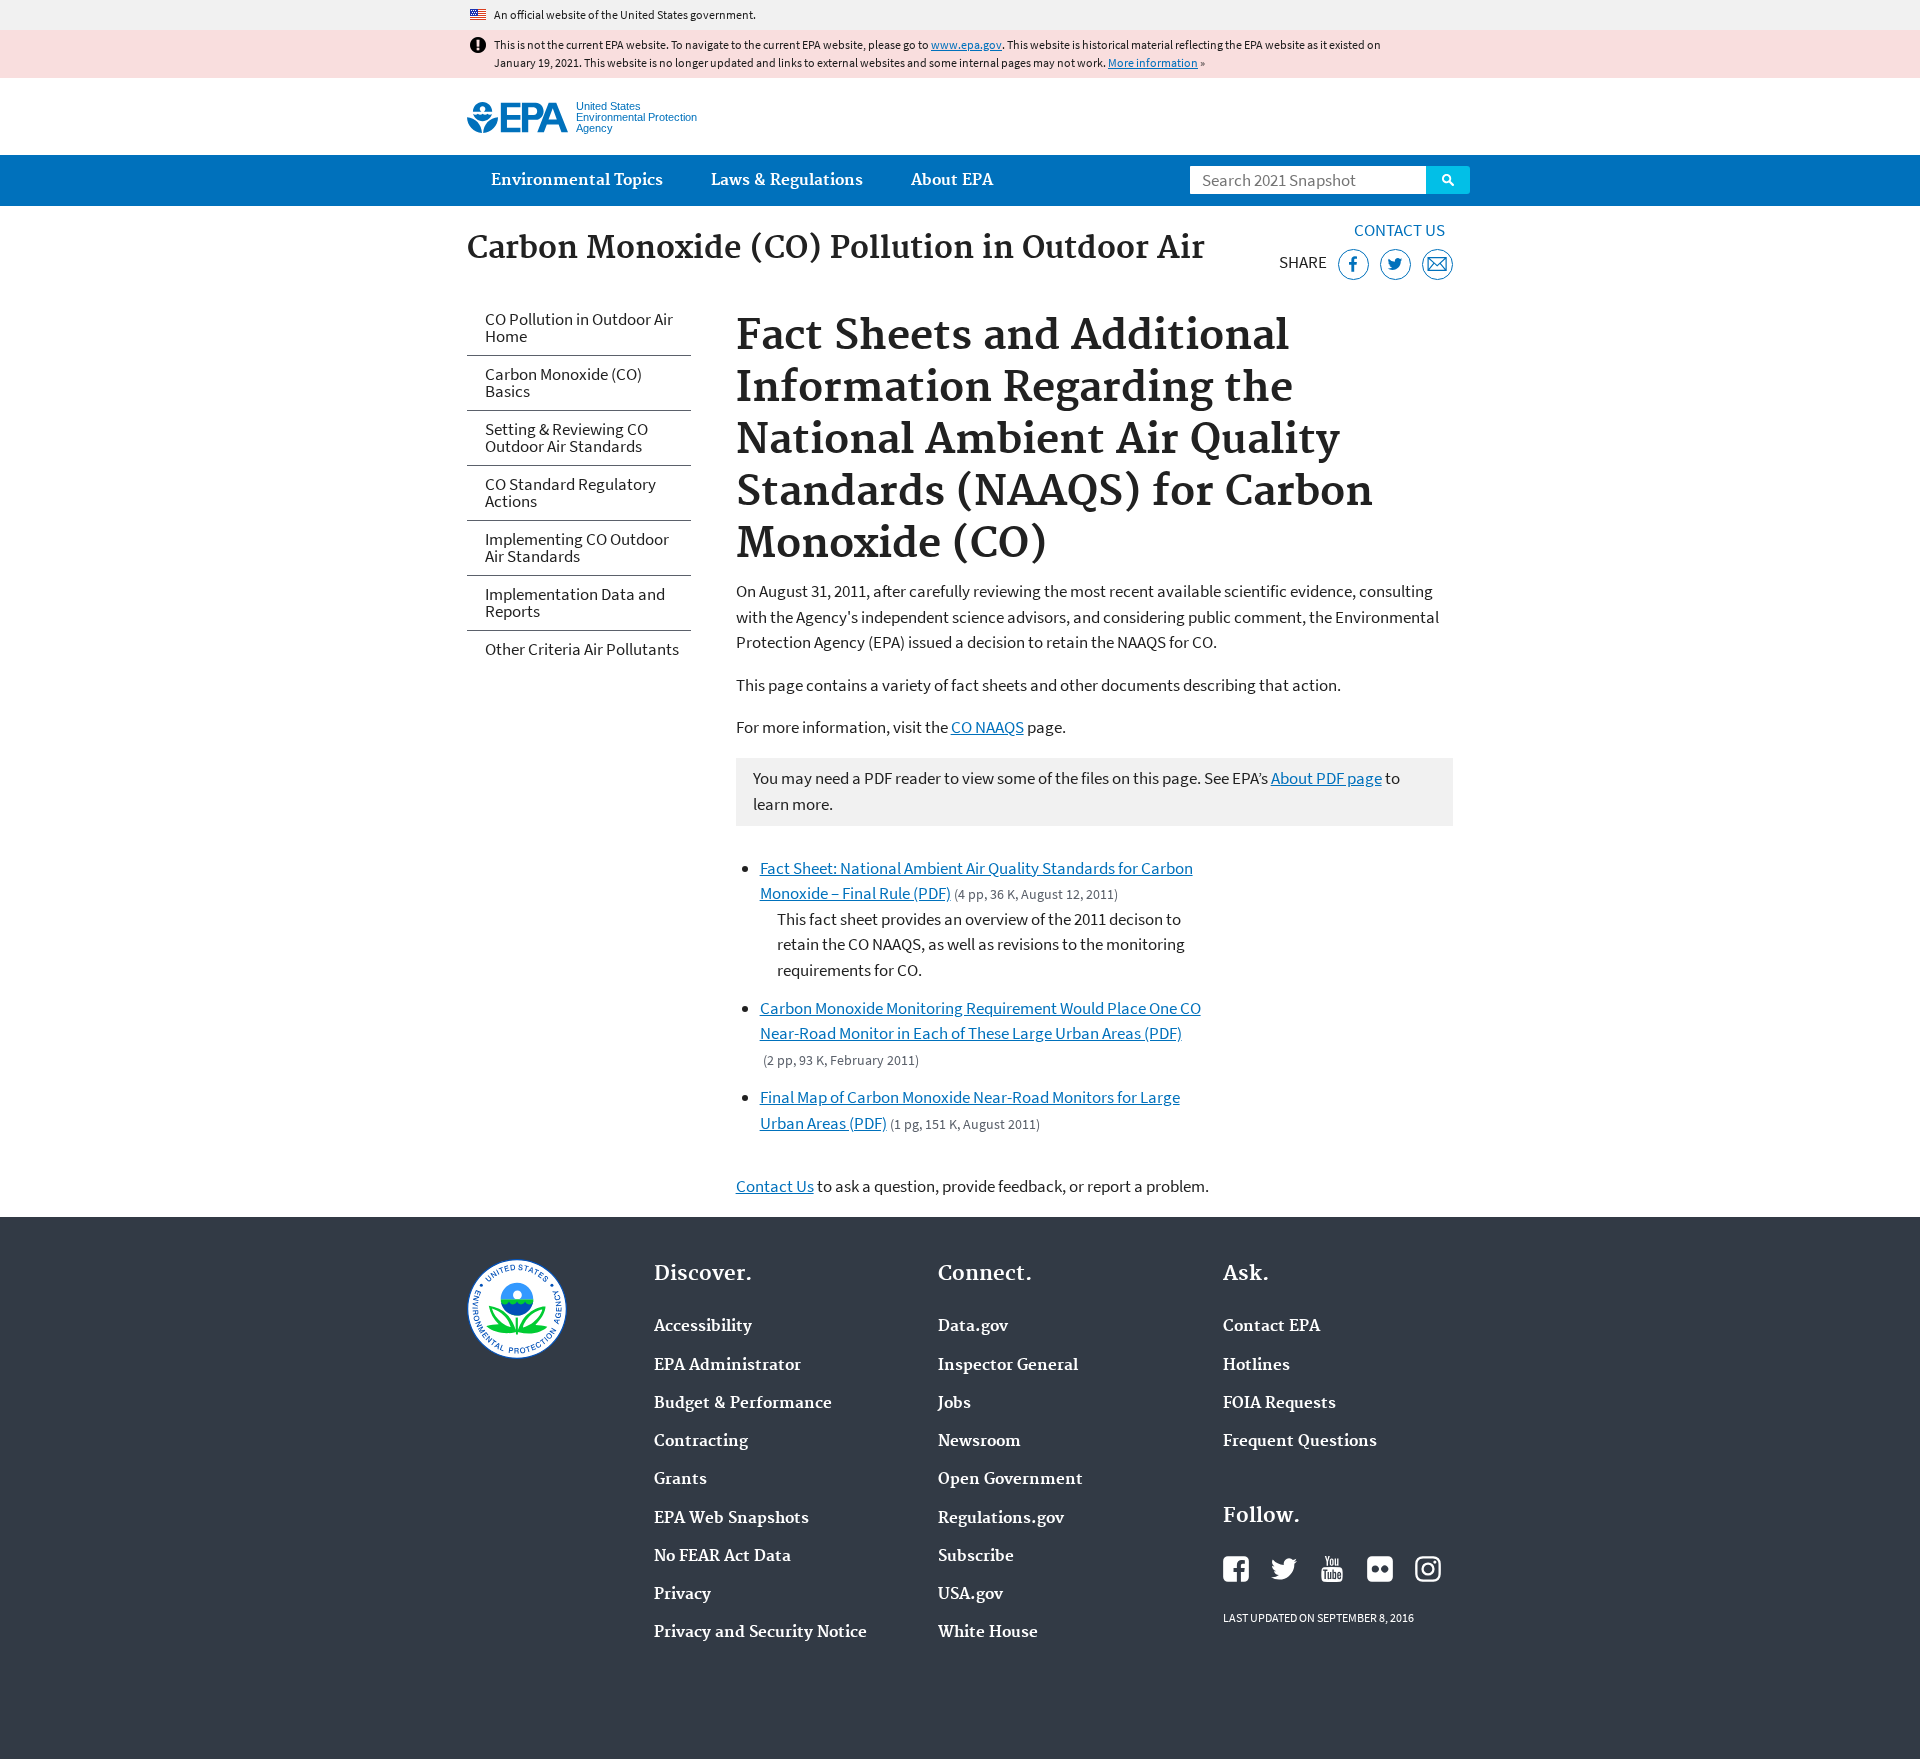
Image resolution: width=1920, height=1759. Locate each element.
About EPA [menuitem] (952, 180)
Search (1448, 180)
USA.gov (970, 1595)
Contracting (701, 1442)
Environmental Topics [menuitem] (577, 180)
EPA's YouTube (1332, 1569)
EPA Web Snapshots (731, 1519)
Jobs (954, 1404)
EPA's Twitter (1284, 1569)
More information (1153, 62)
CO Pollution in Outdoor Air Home (579, 327)
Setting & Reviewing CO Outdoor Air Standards (566, 437)
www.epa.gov (966, 44)
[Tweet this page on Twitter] (1395, 264)
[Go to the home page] (517, 117)
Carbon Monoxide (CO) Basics (563, 382)
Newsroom (979, 1442)
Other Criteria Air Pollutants (582, 649)
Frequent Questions (1300, 1442)
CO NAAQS (987, 727)
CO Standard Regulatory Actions (570, 492)
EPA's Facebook (1236, 1569)
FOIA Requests (1279, 1404)
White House (988, 1633)
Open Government (1010, 1480)
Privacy (682, 1595)
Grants (680, 1480)
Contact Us (1399, 230)
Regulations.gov (1001, 1519)
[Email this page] (1437, 264)
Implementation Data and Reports (575, 602)
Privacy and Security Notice (760, 1633)
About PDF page (1326, 778)
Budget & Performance (743, 1404)
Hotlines (1256, 1366)
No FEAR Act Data (722, 1557)
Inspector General (1008, 1366)
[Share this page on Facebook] (1353, 264)
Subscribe (976, 1557)
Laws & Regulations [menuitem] (787, 180)
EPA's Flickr (1380, 1569)
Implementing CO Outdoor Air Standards (577, 547)
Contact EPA (1271, 1327)
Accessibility (703, 1327)
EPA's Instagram (1428, 1569)
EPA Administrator (727, 1366)
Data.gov (973, 1327)
